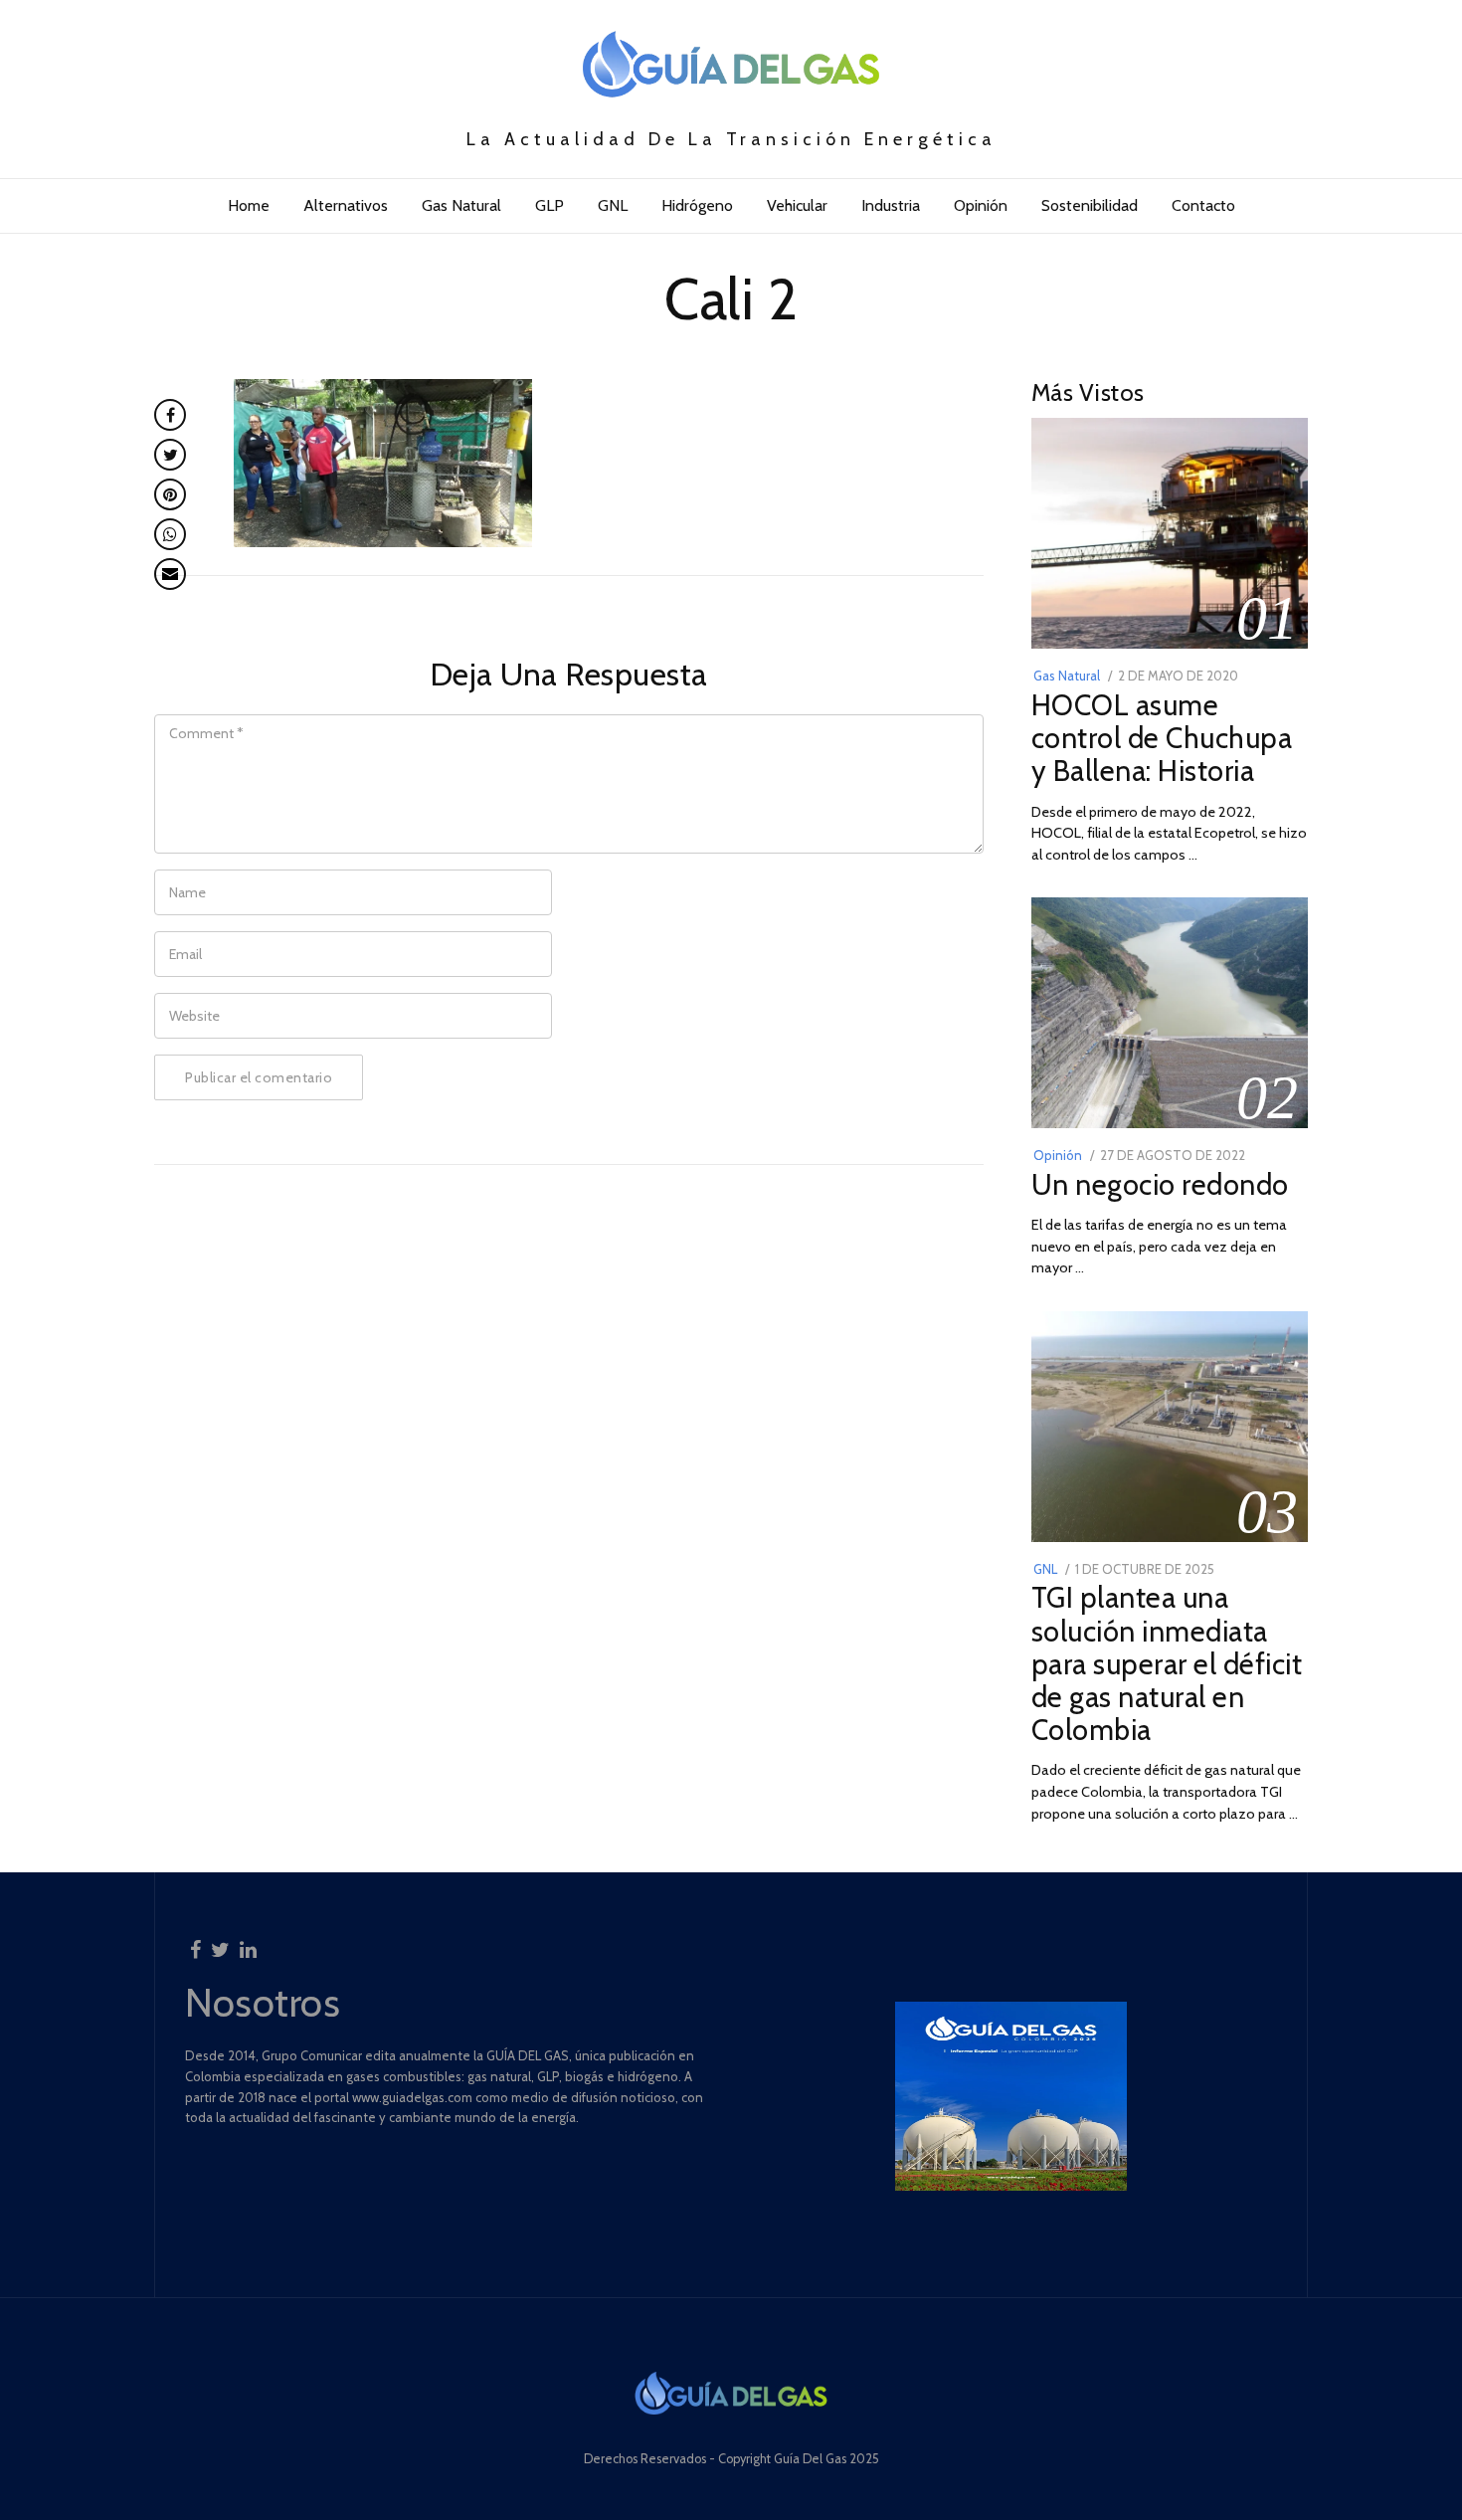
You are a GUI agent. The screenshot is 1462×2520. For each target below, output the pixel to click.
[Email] (170, 574)
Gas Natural (461, 205)
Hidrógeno (697, 205)
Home (249, 205)
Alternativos (346, 205)
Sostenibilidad (1090, 205)
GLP (549, 205)
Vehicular (797, 205)
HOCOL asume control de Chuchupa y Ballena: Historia (1162, 738)
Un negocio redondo (1160, 1184)
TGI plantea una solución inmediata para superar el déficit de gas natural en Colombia (1167, 1663)
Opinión (981, 205)
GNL (613, 205)
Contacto (1203, 205)
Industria (891, 205)
